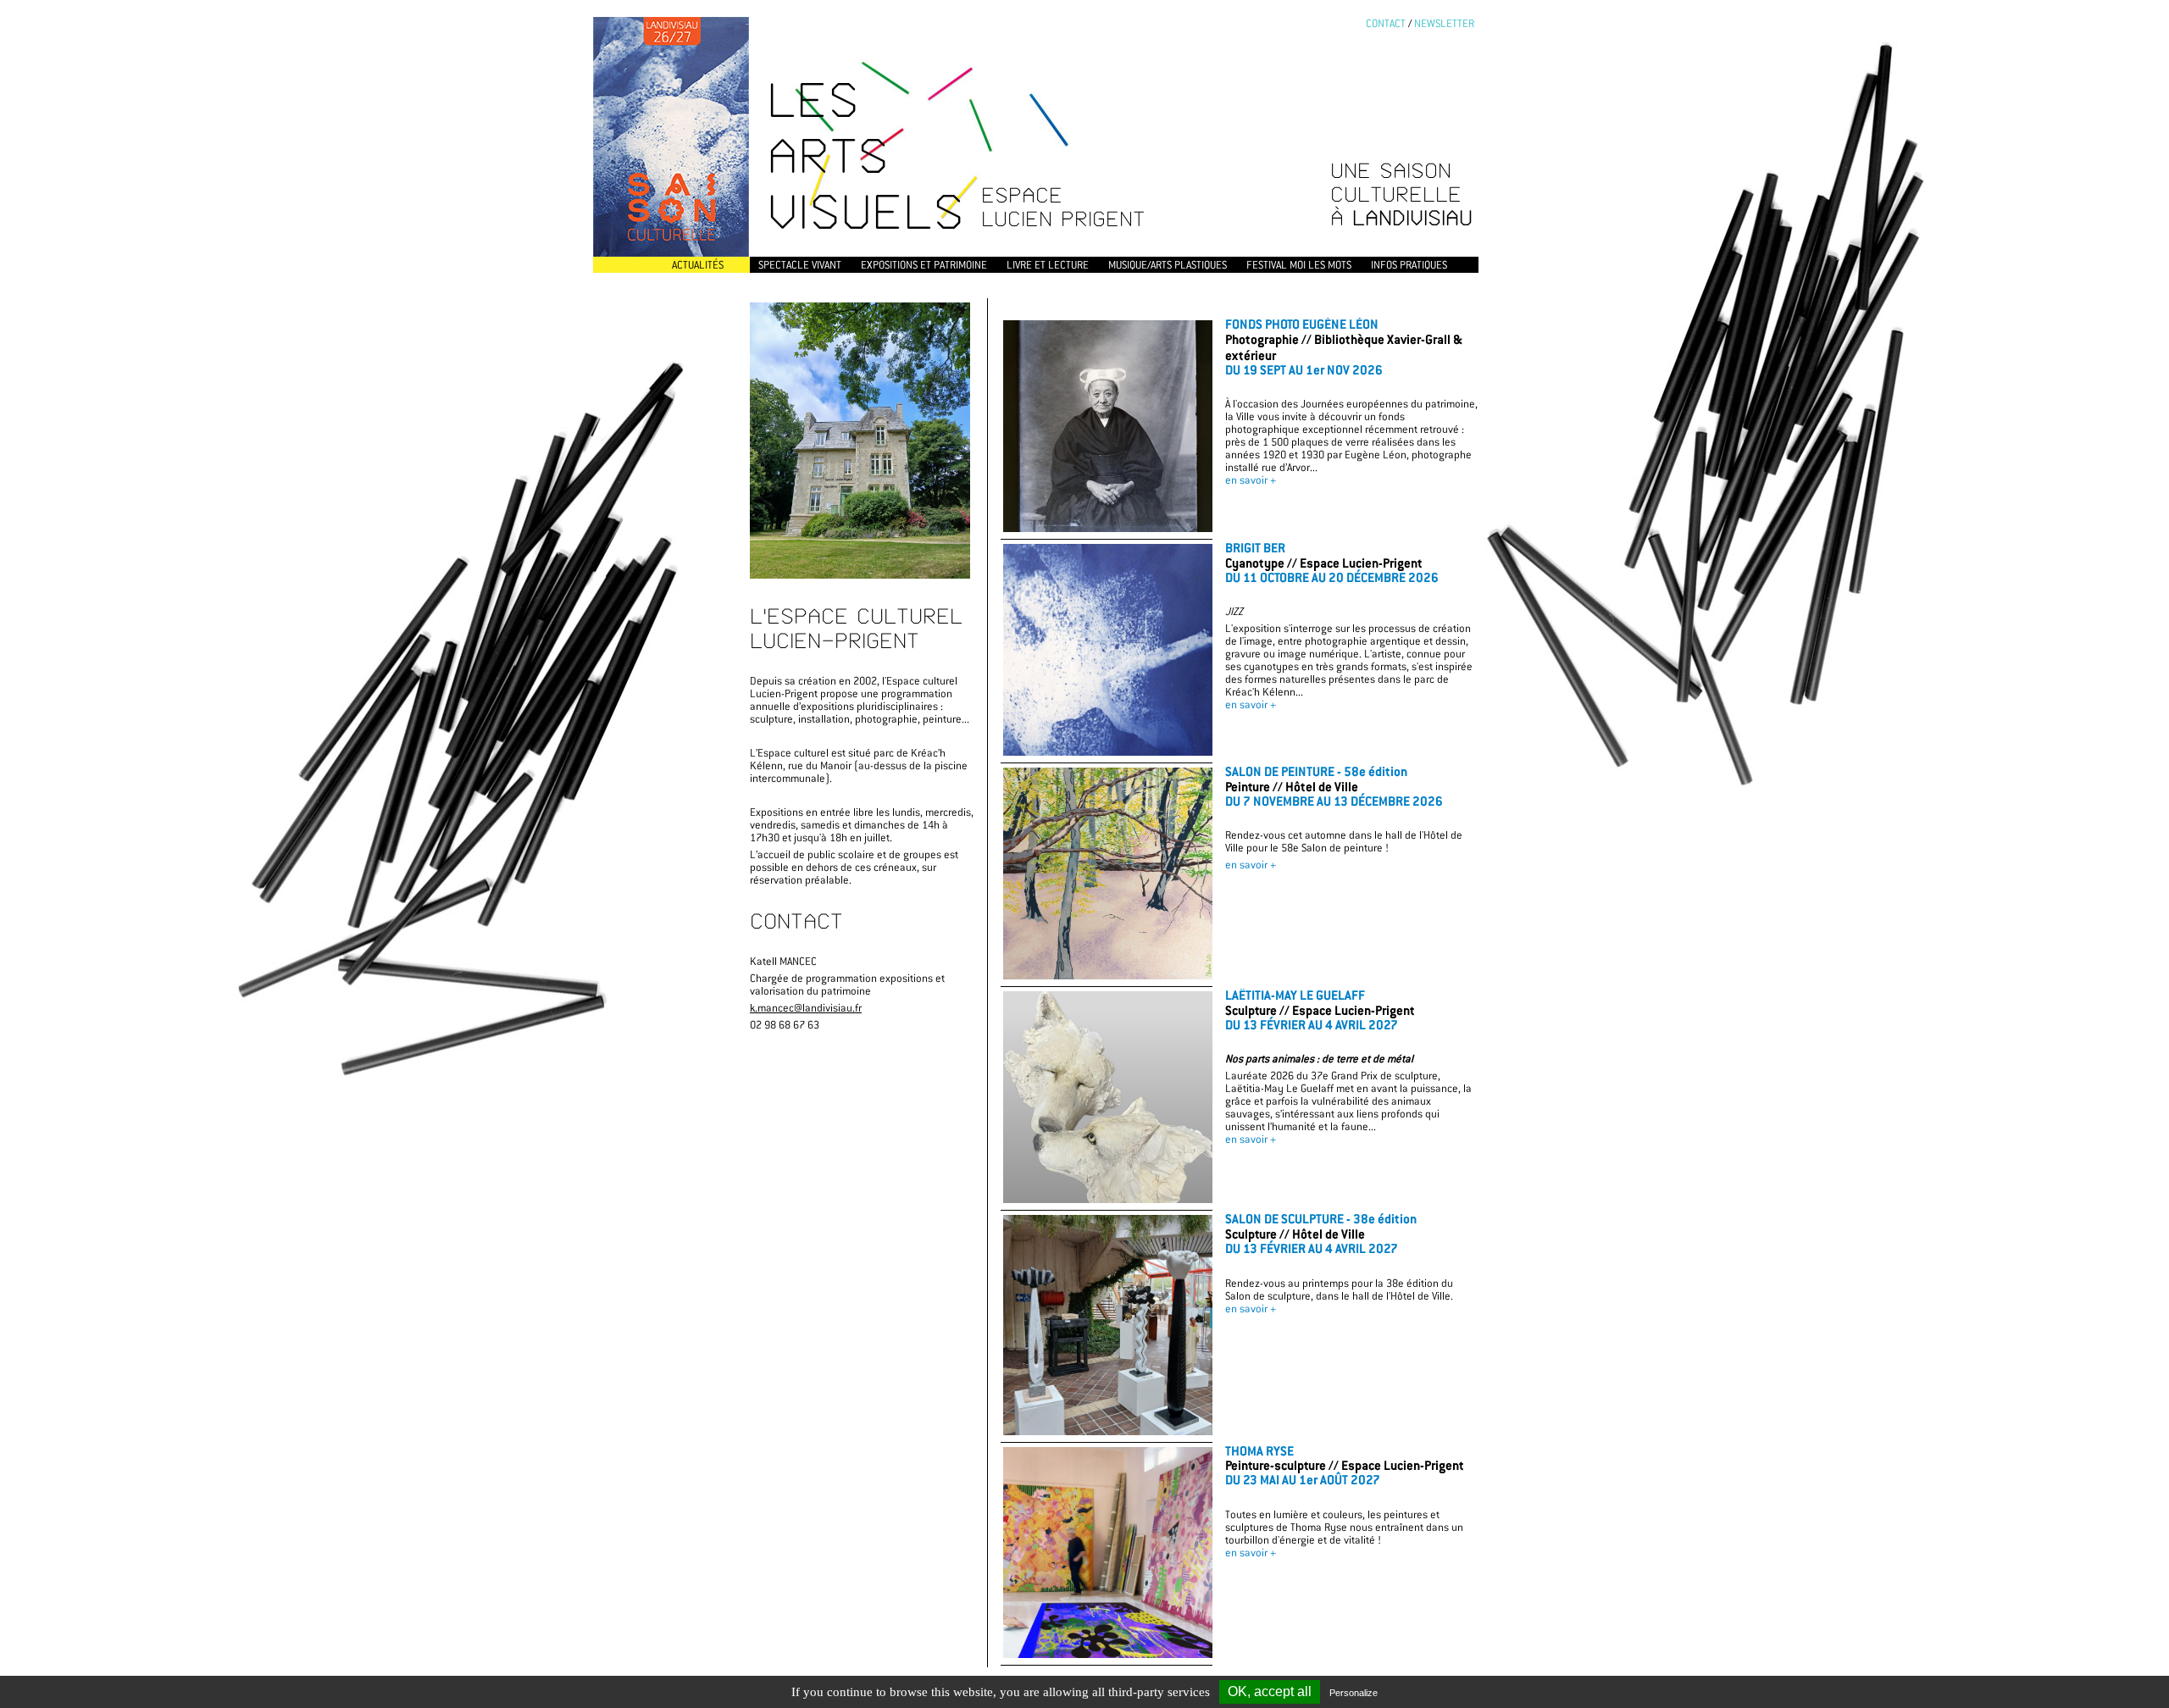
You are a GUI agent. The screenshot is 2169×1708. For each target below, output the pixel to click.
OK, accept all (1270, 1691)
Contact (1386, 23)
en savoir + (1251, 480)
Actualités (698, 265)
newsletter (1444, 23)
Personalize (1354, 1693)
